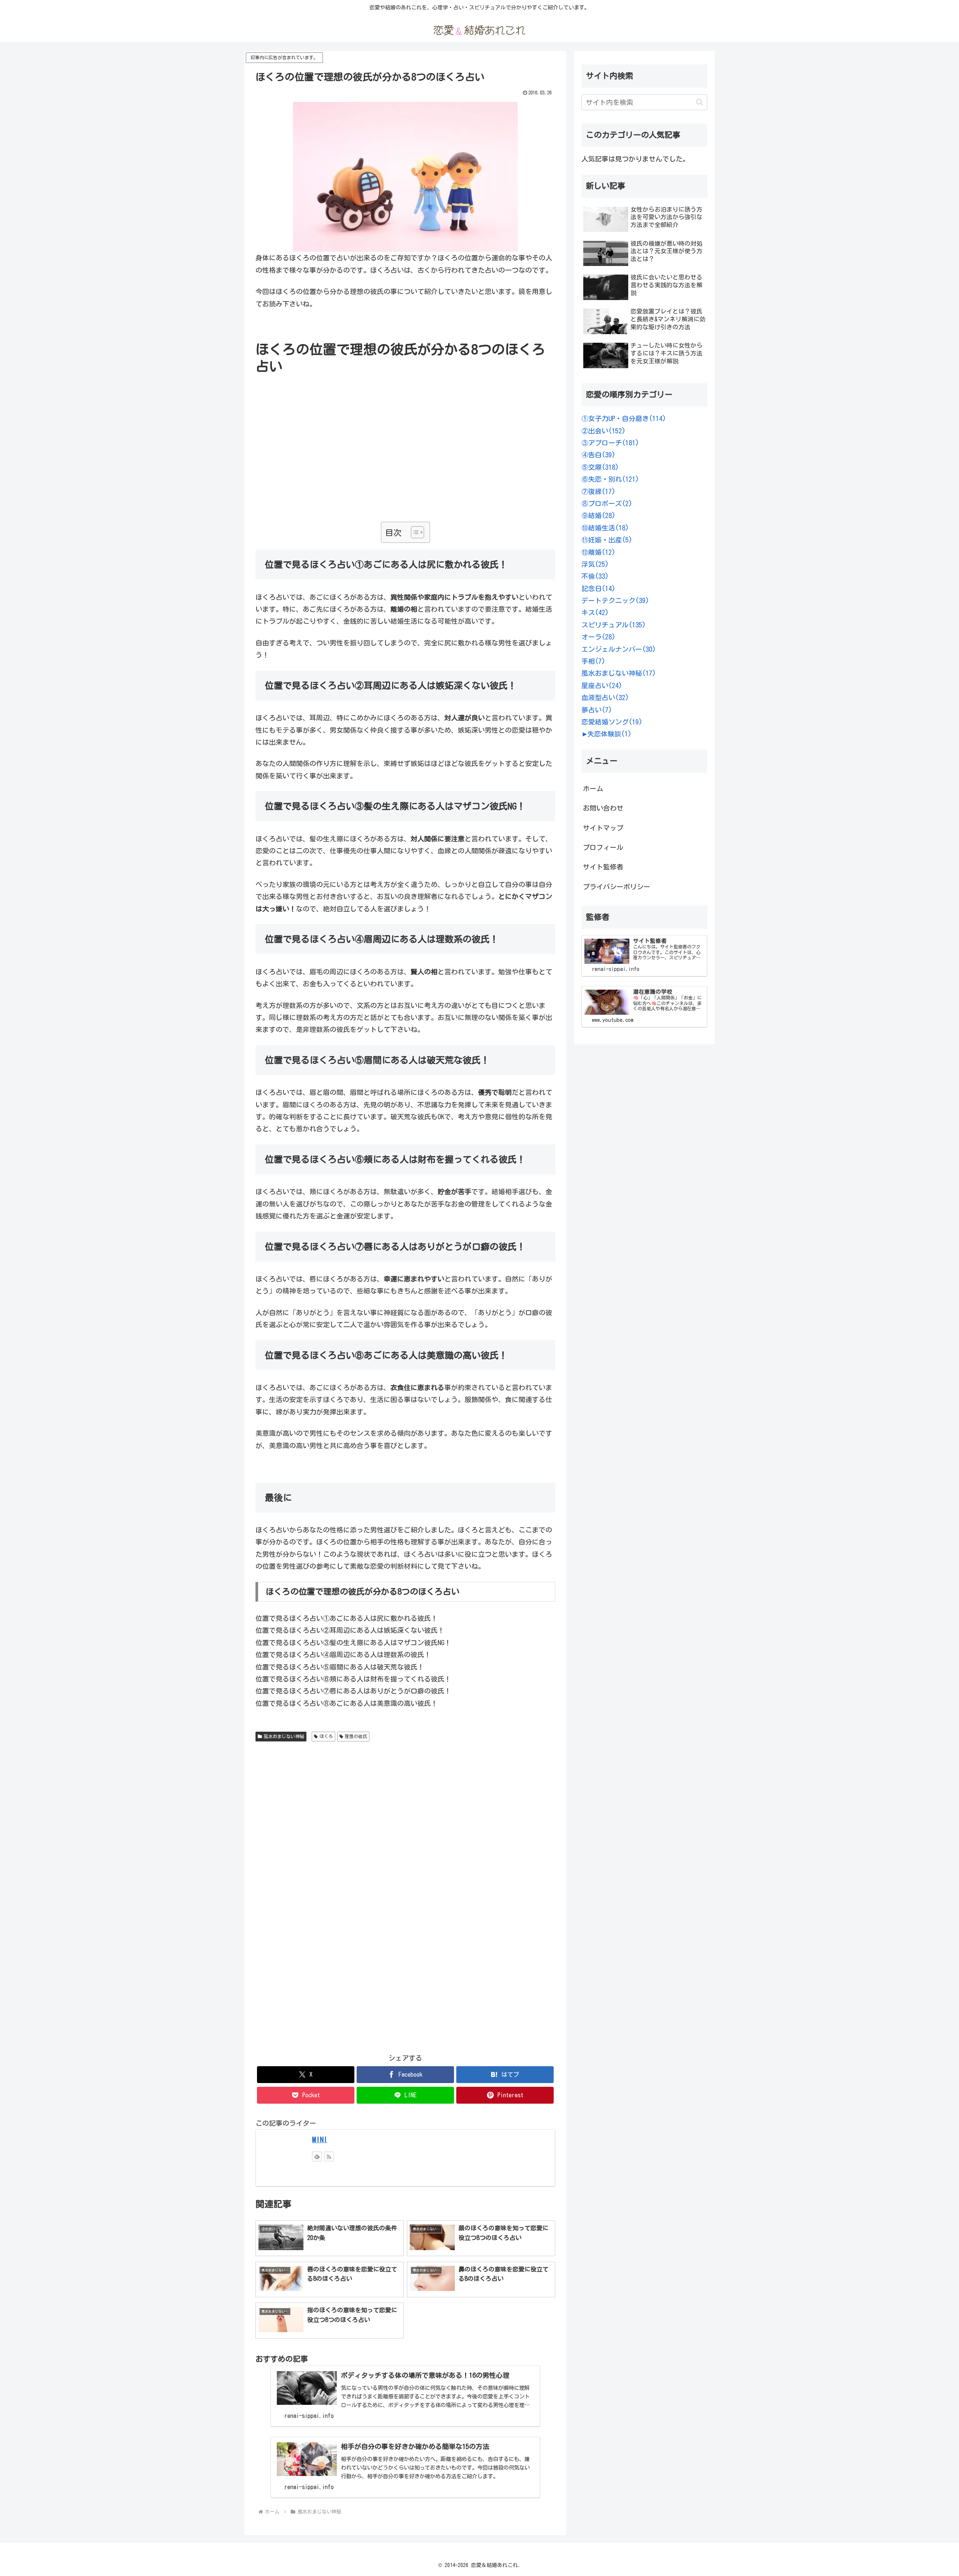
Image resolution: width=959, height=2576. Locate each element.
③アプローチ (610, 443)
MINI (320, 2139)
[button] (700, 102)
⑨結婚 (598, 515)
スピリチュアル (614, 625)
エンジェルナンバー (619, 649)
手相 (593, 661)
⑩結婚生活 (605, 528)
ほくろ (326, 1736)
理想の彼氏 (356, 1736)
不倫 (595, 576)
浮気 (595, 564)
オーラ (598, 637)
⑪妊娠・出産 (607, 540)
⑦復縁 (598, 491)
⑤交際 (600, 467)
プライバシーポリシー (617, 887)
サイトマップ (603, 828)
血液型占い (605, 697)
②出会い (603, 431)
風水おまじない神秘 (284, 1736)
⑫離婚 (598, 552)
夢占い (597, 710)
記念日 (598, 588)
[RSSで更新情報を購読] (329, 2156)
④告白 (598, 455)
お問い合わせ (603, 808)
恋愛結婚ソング (612, 722)
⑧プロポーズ (607, 503)
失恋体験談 (609, 734)
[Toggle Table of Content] (414, 532)
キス (595, 612)
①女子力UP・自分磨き (624, 418)
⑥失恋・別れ (610, 479)
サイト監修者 (603, 867)
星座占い (602, 685)
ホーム (593, 788)
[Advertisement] (405, 467)
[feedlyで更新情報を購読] (317, 2156)
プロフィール (603, 847)
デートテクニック (615, 600)
